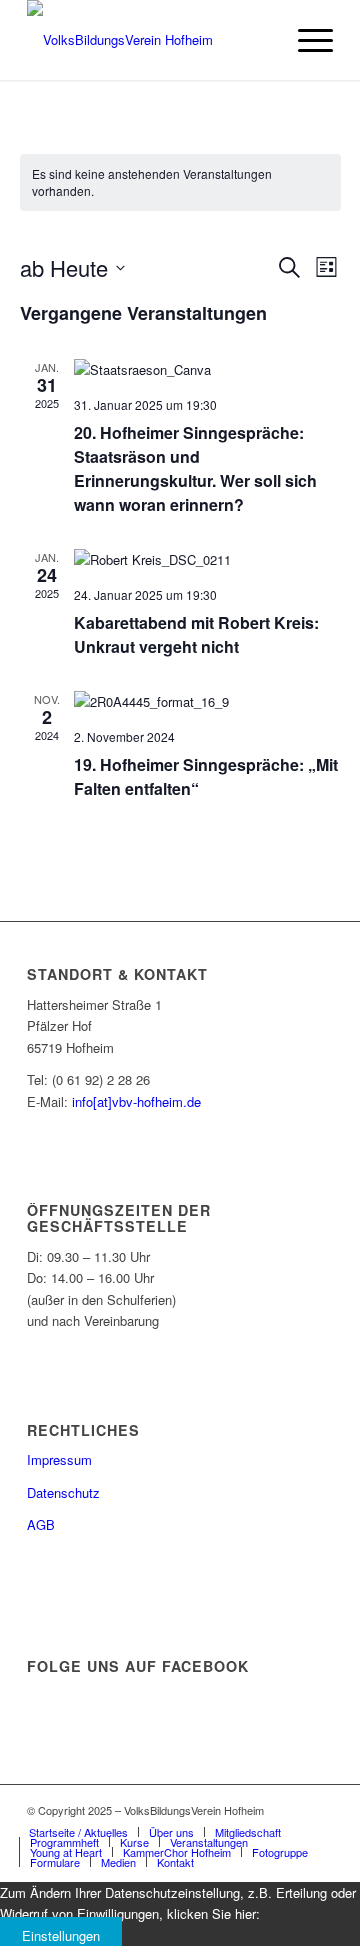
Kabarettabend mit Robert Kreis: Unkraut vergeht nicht (196, 634)
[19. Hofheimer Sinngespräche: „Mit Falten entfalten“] (207, 701)
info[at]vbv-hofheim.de (136, 1101)
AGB (41, 1524)
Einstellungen (61, 1935)
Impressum (59, 1459)
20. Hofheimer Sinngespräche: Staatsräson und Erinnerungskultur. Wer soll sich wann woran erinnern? (195, 468)
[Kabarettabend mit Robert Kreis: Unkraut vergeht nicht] (207, 559)
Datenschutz (63, 1492)
